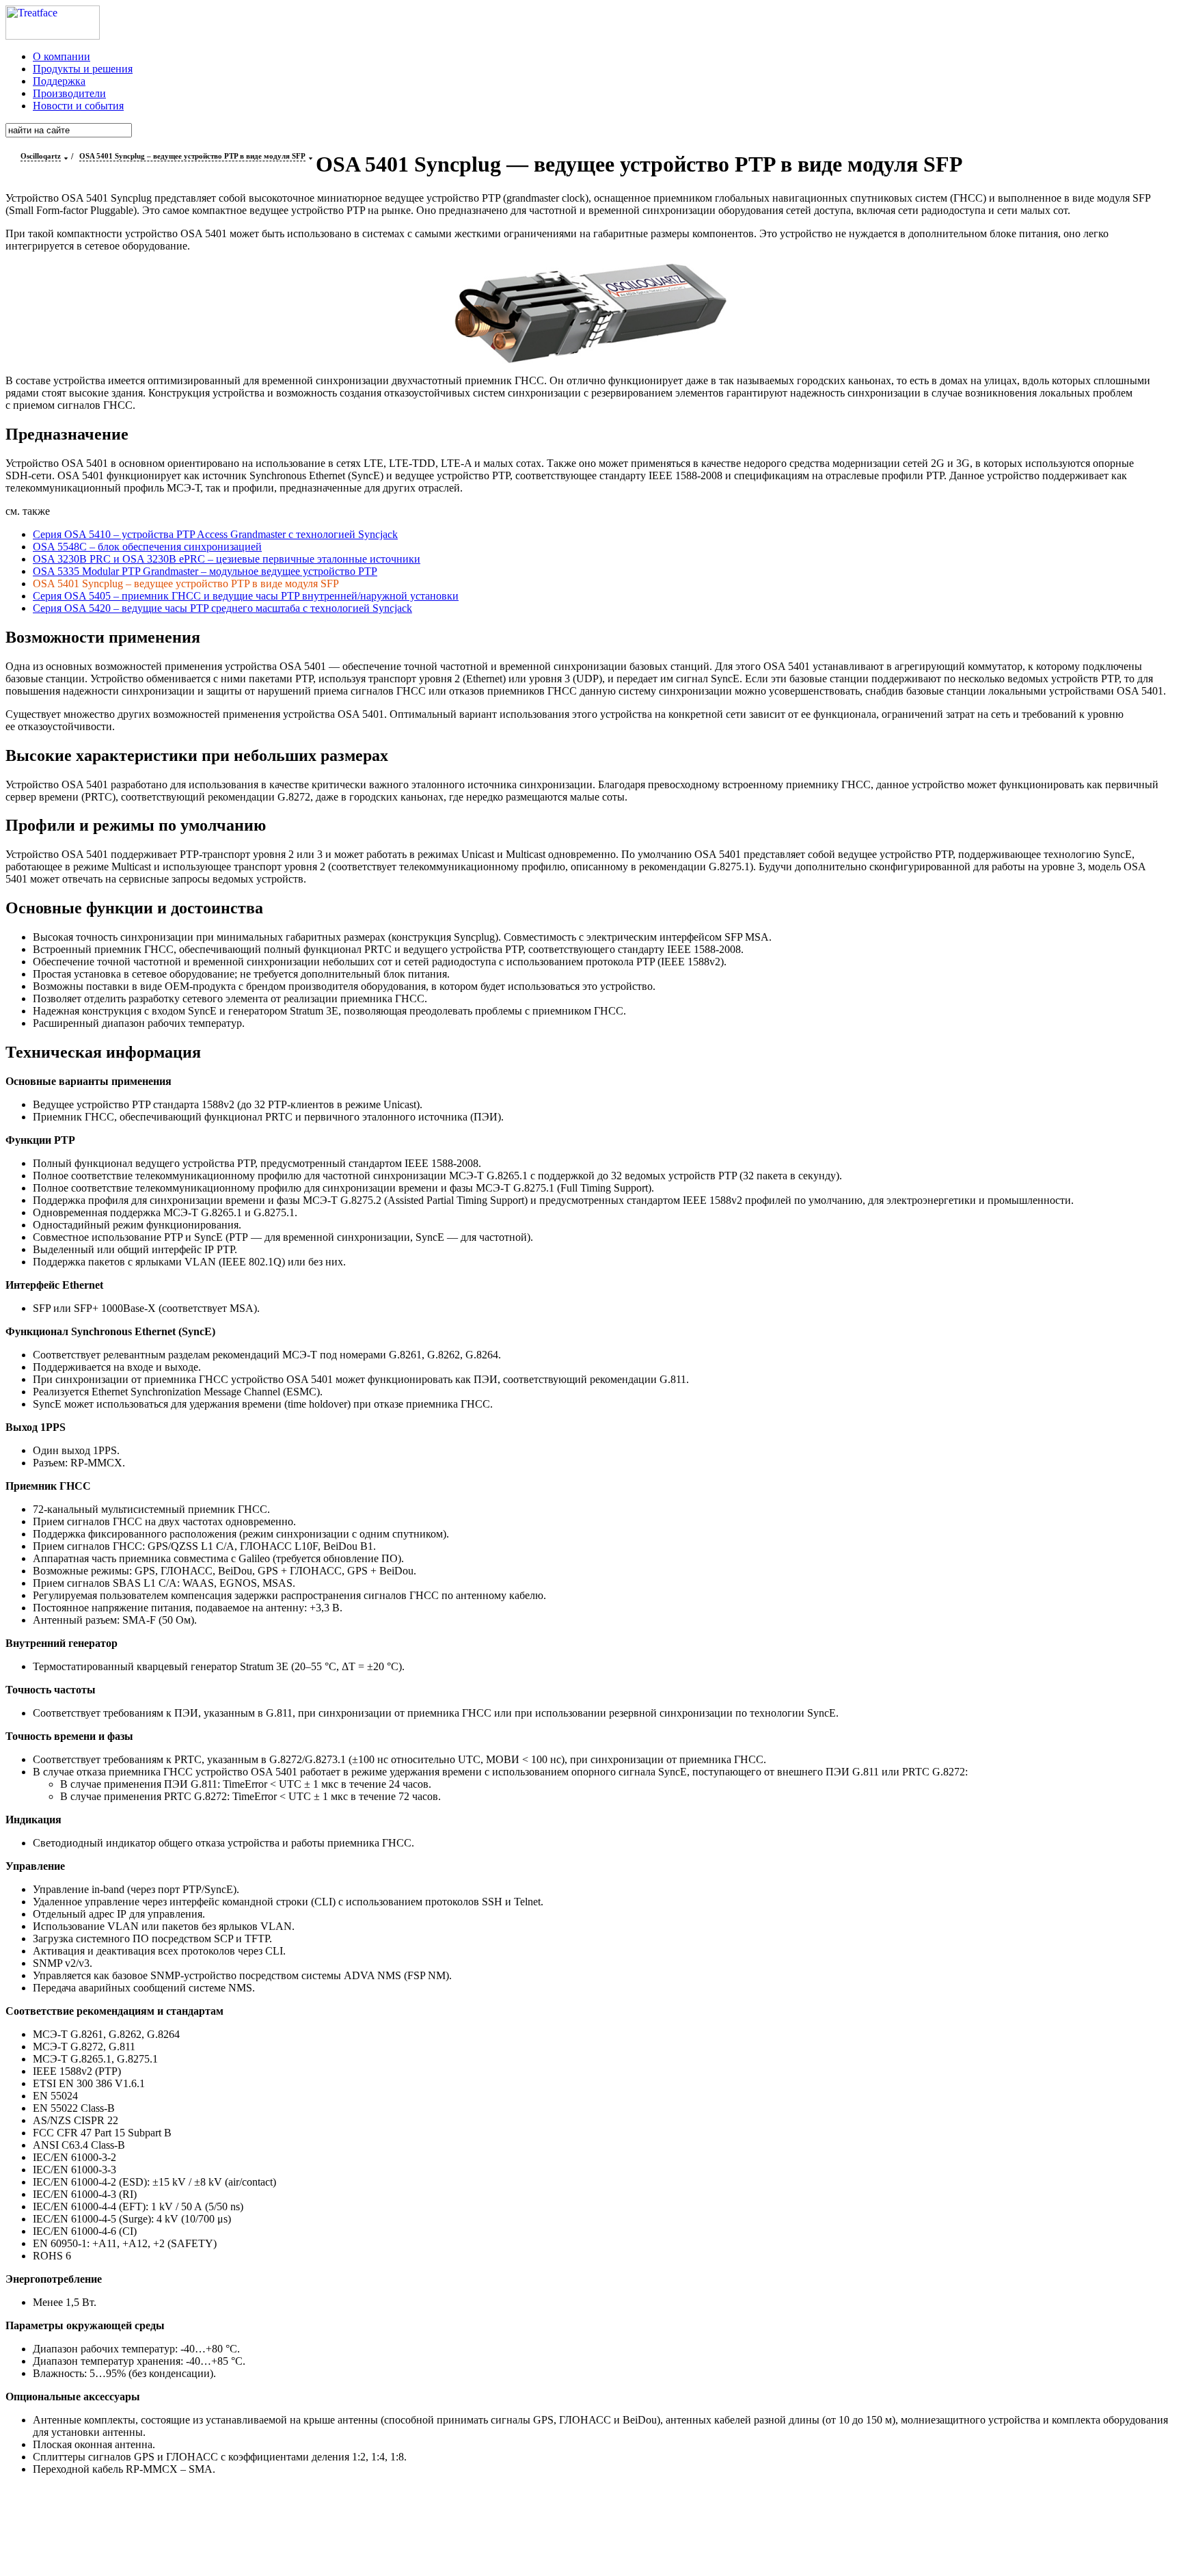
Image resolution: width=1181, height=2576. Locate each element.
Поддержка (59, 81)
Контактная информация (631, 2529)
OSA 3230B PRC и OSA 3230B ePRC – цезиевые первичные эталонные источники (227, 559)
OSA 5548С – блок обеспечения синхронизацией (147, 547)
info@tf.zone (519, 2529)
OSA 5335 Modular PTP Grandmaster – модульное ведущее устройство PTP (205, 571)
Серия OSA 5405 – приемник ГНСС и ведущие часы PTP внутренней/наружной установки (246, 596)
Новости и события (78, 106)
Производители (69, 93)
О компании (62, 56)
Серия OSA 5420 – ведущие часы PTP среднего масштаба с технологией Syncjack (222, 608)
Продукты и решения (83, 69)
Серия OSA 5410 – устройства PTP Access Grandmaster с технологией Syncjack (215, 534)
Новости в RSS (621, 2546)
